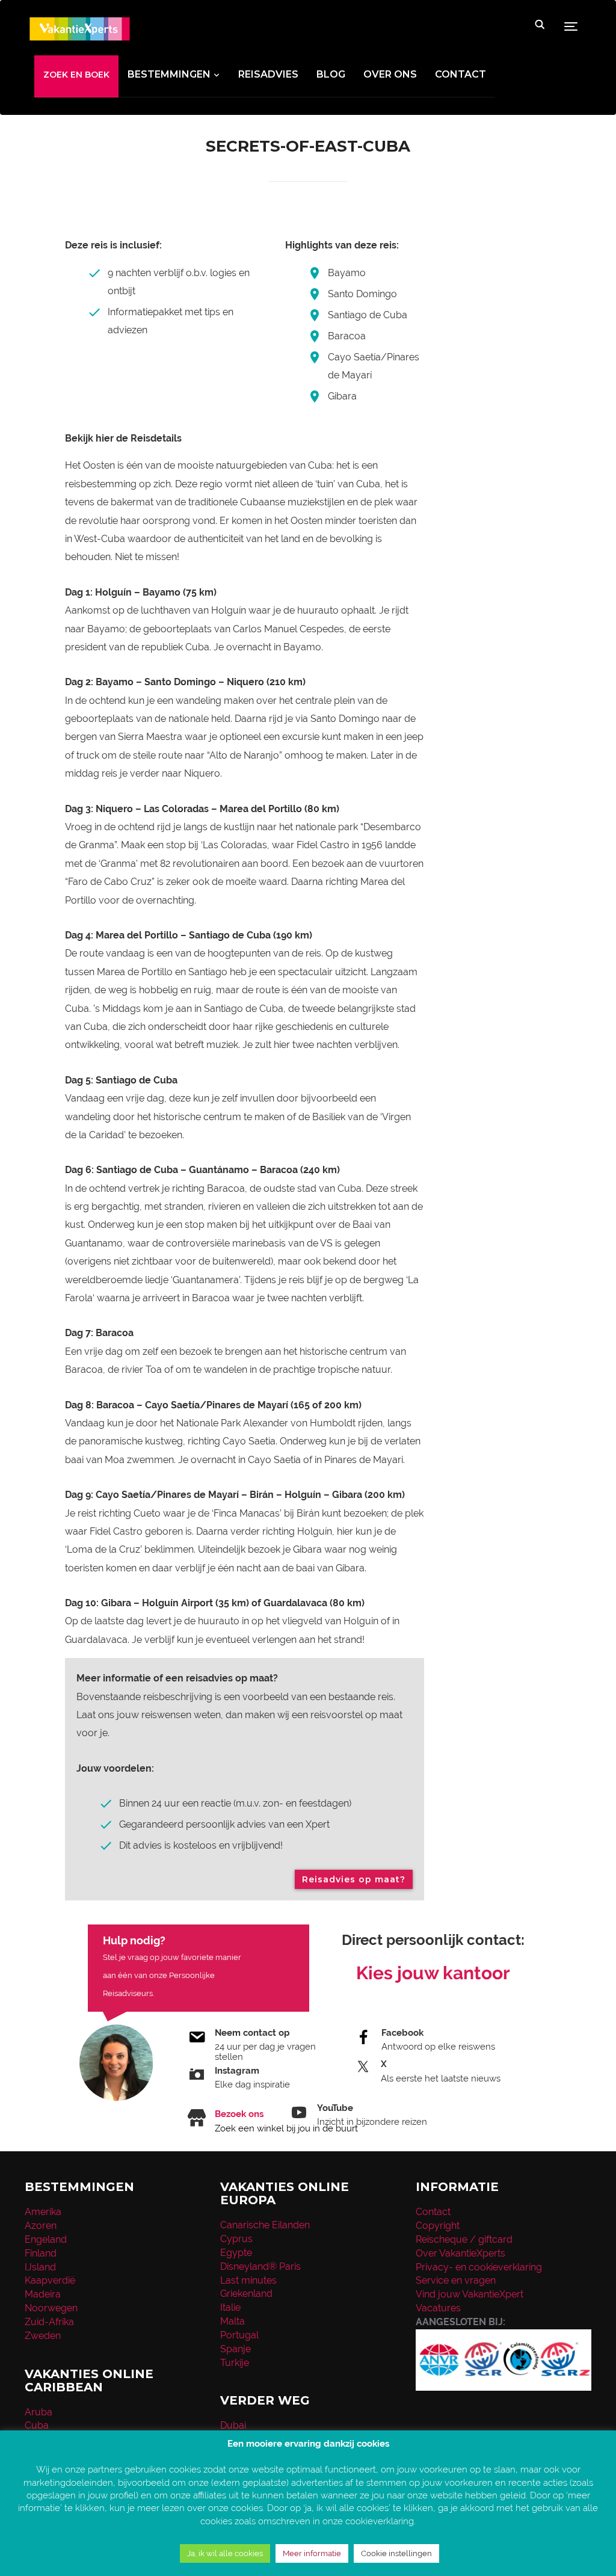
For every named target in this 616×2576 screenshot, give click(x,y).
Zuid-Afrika (49, 2322)
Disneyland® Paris (260, 2266)
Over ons (390, 74)
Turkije (235, 2363)
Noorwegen (51, 2308)
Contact (460, 74)
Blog (331, 74)
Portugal (239, 2335)
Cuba (37, 2425)
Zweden (43, 2336)
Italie (230, 2307)
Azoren (41, 2226)
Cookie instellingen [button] (396, 2553)
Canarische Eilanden (265, 2225)
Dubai (233, 2425)
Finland (41, 2253)
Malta (233, 2321)
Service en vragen (456, 2280)
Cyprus (236, 2239)
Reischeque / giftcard (464, 2239)
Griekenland (246, 2294)
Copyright (438, 2226)
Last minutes (248, 2280)
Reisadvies (268, 74)
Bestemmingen (169, 74)
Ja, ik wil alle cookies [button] (225, 2553)
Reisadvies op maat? (354, 1879)
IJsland (40, 2267)
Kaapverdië (50, 2280)
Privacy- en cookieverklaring (479, 2267)
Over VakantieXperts (460, 2253)
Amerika (43, 2212)
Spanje (236, 2349)
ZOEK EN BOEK (76, 75)
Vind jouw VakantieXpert (470, 2294)
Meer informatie (312, 2553)
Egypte (236, 2253)
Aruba (38, 2412)
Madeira (43, 2294)
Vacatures (438, 2308)
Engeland (46, 2239)
